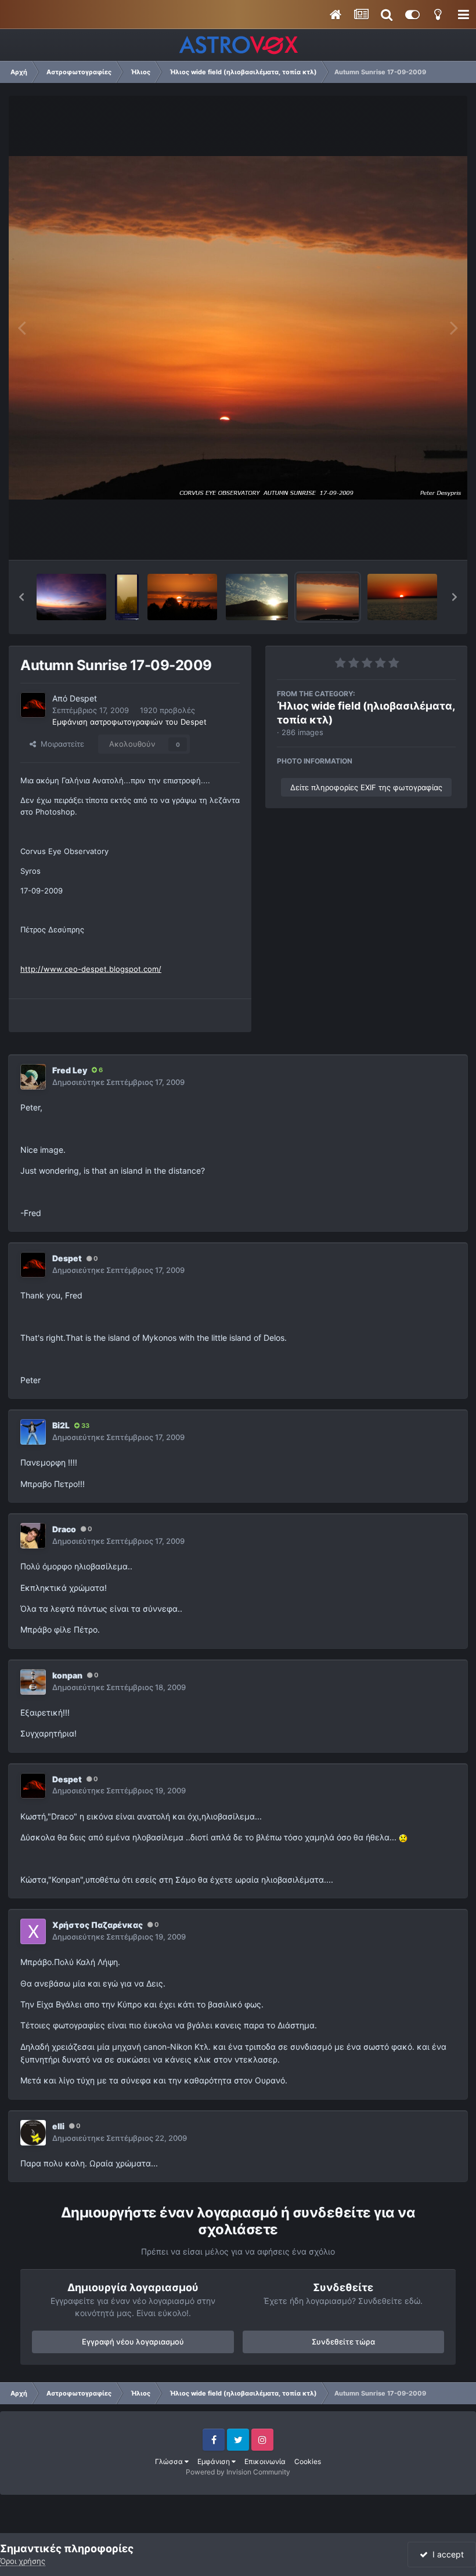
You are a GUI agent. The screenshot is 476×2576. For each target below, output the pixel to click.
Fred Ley (70, 1070)
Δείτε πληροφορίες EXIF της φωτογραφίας (366, 787)
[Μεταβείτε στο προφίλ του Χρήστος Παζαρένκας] (33, 1931)
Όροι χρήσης (23, 2561)
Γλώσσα (170, 2461)
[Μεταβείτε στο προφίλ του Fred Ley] (33, 1077)
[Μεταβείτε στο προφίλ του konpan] (33, 1682)
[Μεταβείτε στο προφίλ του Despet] (33, 705)
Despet (83, 698)
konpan (67, 1675)
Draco (64, 1529)
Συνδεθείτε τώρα (343, 2342)
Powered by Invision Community (238, 2472)
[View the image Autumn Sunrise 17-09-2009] (328, 597)
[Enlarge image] (403, 1837)
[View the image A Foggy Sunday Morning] (127, 597)
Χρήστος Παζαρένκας (98, 1925)
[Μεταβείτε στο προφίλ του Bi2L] (33, 1432)
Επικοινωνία (265, 2461)
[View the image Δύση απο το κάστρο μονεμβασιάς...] (257, 597)
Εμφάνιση (214, 2461)
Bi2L (61, 1425)
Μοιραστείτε (60, 744)
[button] (21, 597)
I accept (446, 2554)
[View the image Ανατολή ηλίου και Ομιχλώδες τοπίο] (71, 597)
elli (58, 2126)
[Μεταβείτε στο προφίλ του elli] (33, 2133)
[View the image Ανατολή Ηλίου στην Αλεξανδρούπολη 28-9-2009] (183, 597)
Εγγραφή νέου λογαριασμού (133, 2342)
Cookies (308, 2461)
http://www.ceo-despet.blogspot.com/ (91, 969)
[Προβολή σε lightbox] (238, 328)
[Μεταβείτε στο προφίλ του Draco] (33, 1536)
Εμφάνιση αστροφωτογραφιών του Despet (129, 722)
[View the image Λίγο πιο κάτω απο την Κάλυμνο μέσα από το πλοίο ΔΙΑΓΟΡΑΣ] (402, 597)
